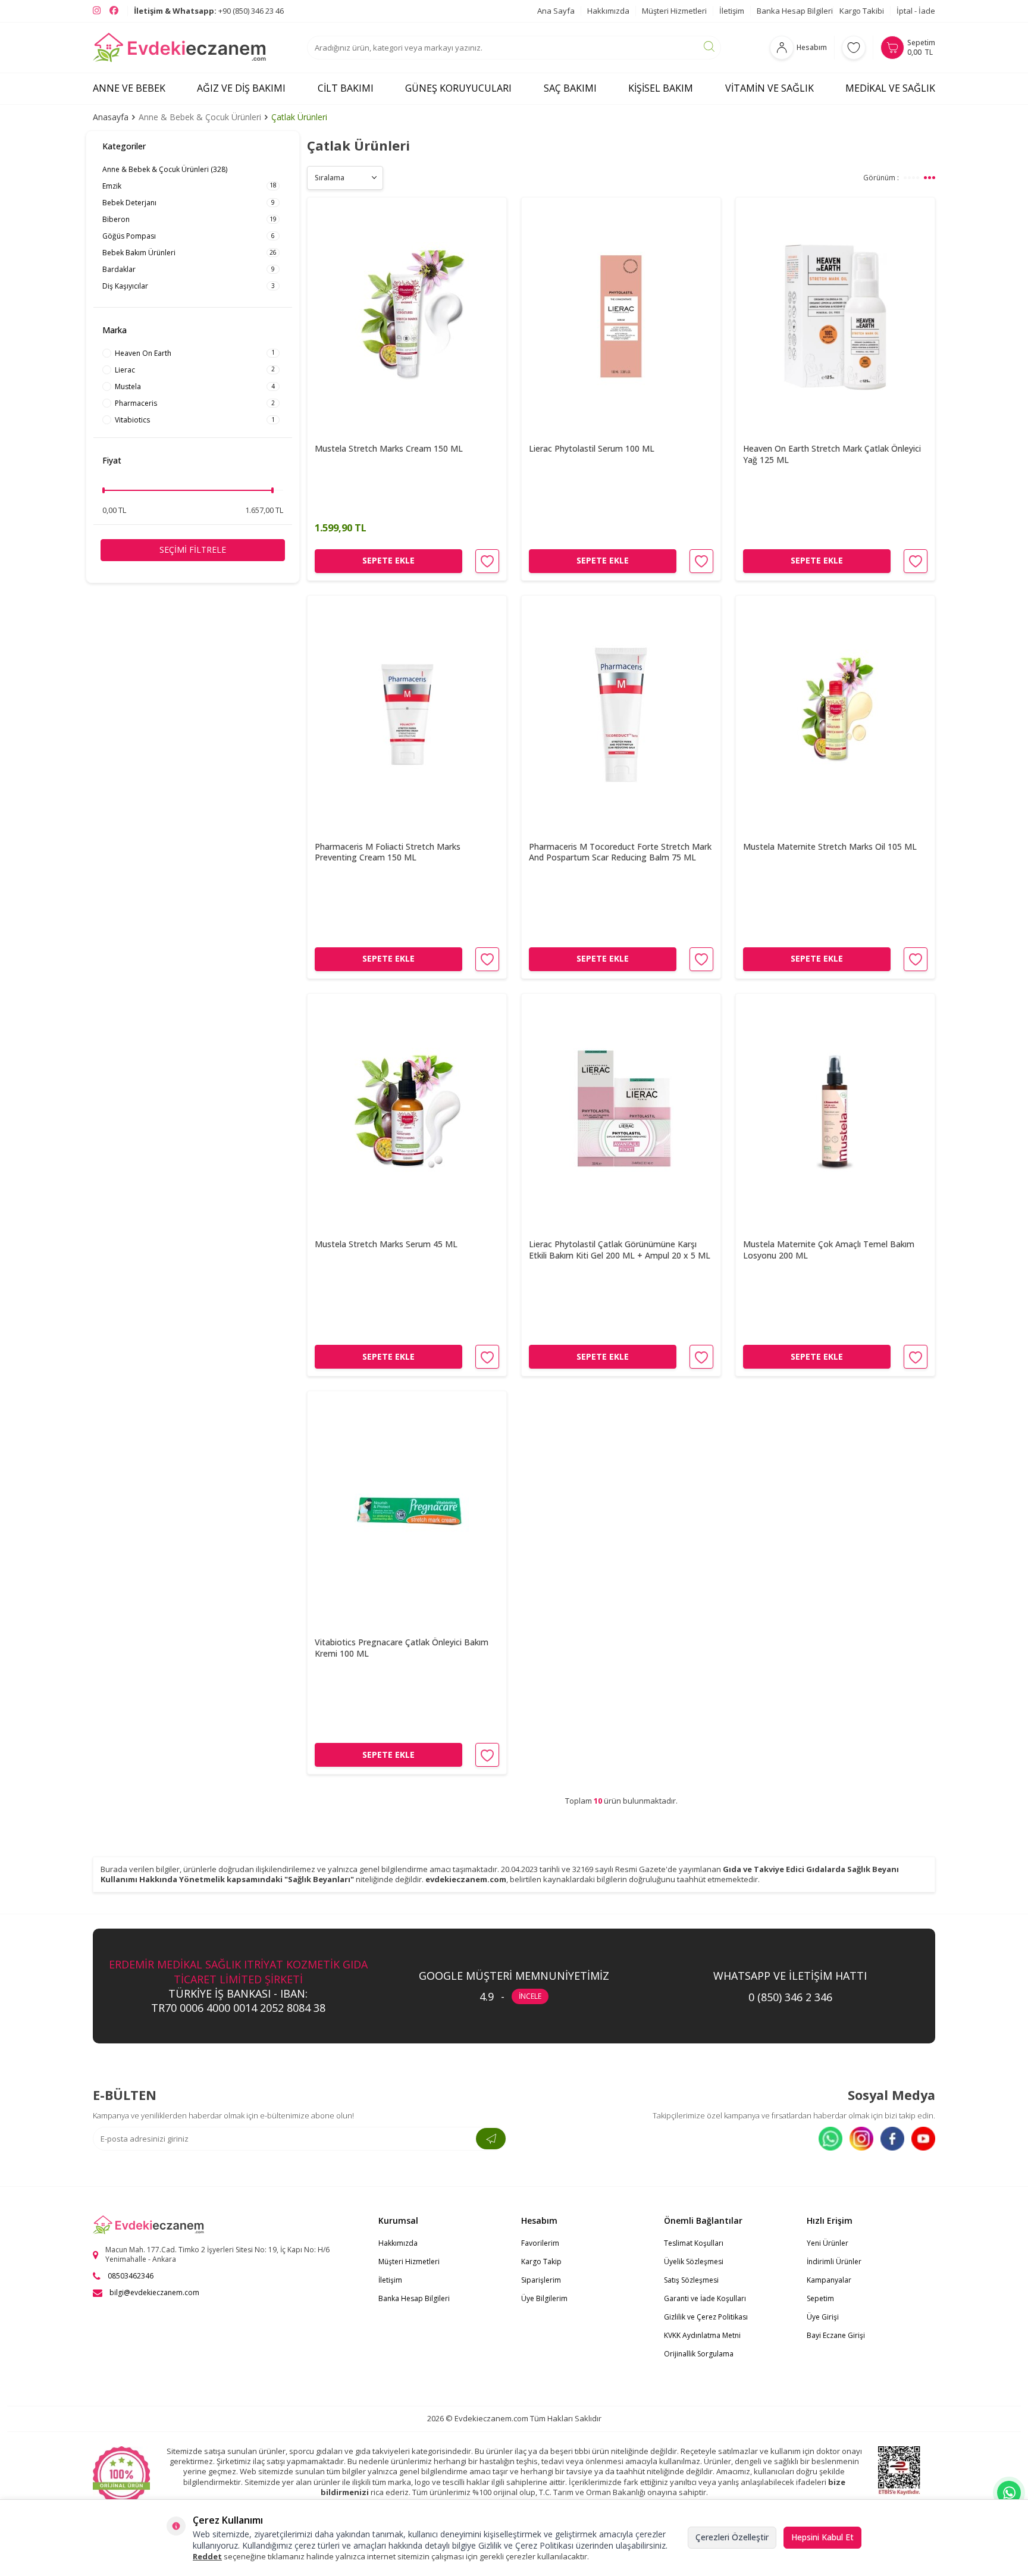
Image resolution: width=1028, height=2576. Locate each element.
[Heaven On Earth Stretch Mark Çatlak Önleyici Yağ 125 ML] (835, 317)
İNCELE (530, 1996)
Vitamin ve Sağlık (770, 88)
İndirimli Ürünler (834, 2262)
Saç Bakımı (570, 88)
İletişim (732, 11)
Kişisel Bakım (661, 88)
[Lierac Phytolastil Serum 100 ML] (621, 317)
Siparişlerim (541, 2280)
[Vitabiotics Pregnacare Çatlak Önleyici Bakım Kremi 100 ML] (407, 1511)
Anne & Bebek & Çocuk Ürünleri (200, 117)
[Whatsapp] (830, 2139)
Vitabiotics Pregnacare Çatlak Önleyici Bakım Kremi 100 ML (402, 1648)
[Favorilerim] (854, 48)
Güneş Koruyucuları (458, 88)
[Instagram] (861, 2139)
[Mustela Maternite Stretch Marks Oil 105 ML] (835, 715)
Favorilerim (540, 2243)
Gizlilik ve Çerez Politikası (706, 2317)
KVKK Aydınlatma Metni (702, 2335)
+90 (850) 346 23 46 (209, 11)
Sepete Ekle (388, 560)
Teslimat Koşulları (694, 2243)
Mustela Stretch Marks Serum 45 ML (386, 1244)
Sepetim (820, 2298)
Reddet (207, 2556)
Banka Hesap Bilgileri (795, 11)
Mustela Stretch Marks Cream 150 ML (389, 449)
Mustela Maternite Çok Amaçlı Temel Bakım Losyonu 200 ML (829, 1250)
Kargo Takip (541, 2262)
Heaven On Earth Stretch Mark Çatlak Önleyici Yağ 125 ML (832, 454)
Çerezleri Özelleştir (732, 2537)
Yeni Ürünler (828, 2243)
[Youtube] (923, 2139)
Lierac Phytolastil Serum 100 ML (592, 449)
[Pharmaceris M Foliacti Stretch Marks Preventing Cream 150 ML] (407, 715)
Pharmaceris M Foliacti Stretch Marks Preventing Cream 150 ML (388, 852)
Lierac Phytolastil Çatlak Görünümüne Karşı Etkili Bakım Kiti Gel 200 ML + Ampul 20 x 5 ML (620, 1250)
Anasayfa (111, 117)
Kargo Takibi (862, 11)
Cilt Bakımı (346, 88)
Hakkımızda (608, 11)
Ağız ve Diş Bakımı (241, 88)
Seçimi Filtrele (193, 550)
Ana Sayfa (556, 11)
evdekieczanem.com (466, 1879)
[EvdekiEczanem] (180, 48)
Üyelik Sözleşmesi (694, 2262)
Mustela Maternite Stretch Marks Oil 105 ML (830, 847)
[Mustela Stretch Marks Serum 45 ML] (407, 1113)
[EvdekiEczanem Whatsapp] (1009, 2493)
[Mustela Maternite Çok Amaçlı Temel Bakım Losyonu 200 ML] (835, 1113)
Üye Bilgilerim (544, 2298)
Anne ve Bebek (129, 88)
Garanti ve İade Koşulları (705, 2298)
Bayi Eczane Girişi (836, 2335)
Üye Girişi (823, 2317)
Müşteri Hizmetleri (674, 11)
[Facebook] (892, 2139)
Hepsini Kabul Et (822, 2537)
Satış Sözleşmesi (691, 2280)
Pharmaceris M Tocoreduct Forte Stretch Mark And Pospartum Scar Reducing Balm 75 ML (620, 852)
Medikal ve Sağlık (890, 88)
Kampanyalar (829, 2280)
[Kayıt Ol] (491, 2139)
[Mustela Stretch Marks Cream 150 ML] (407, 317)
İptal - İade (916, 11)
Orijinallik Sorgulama (699, 2354)
